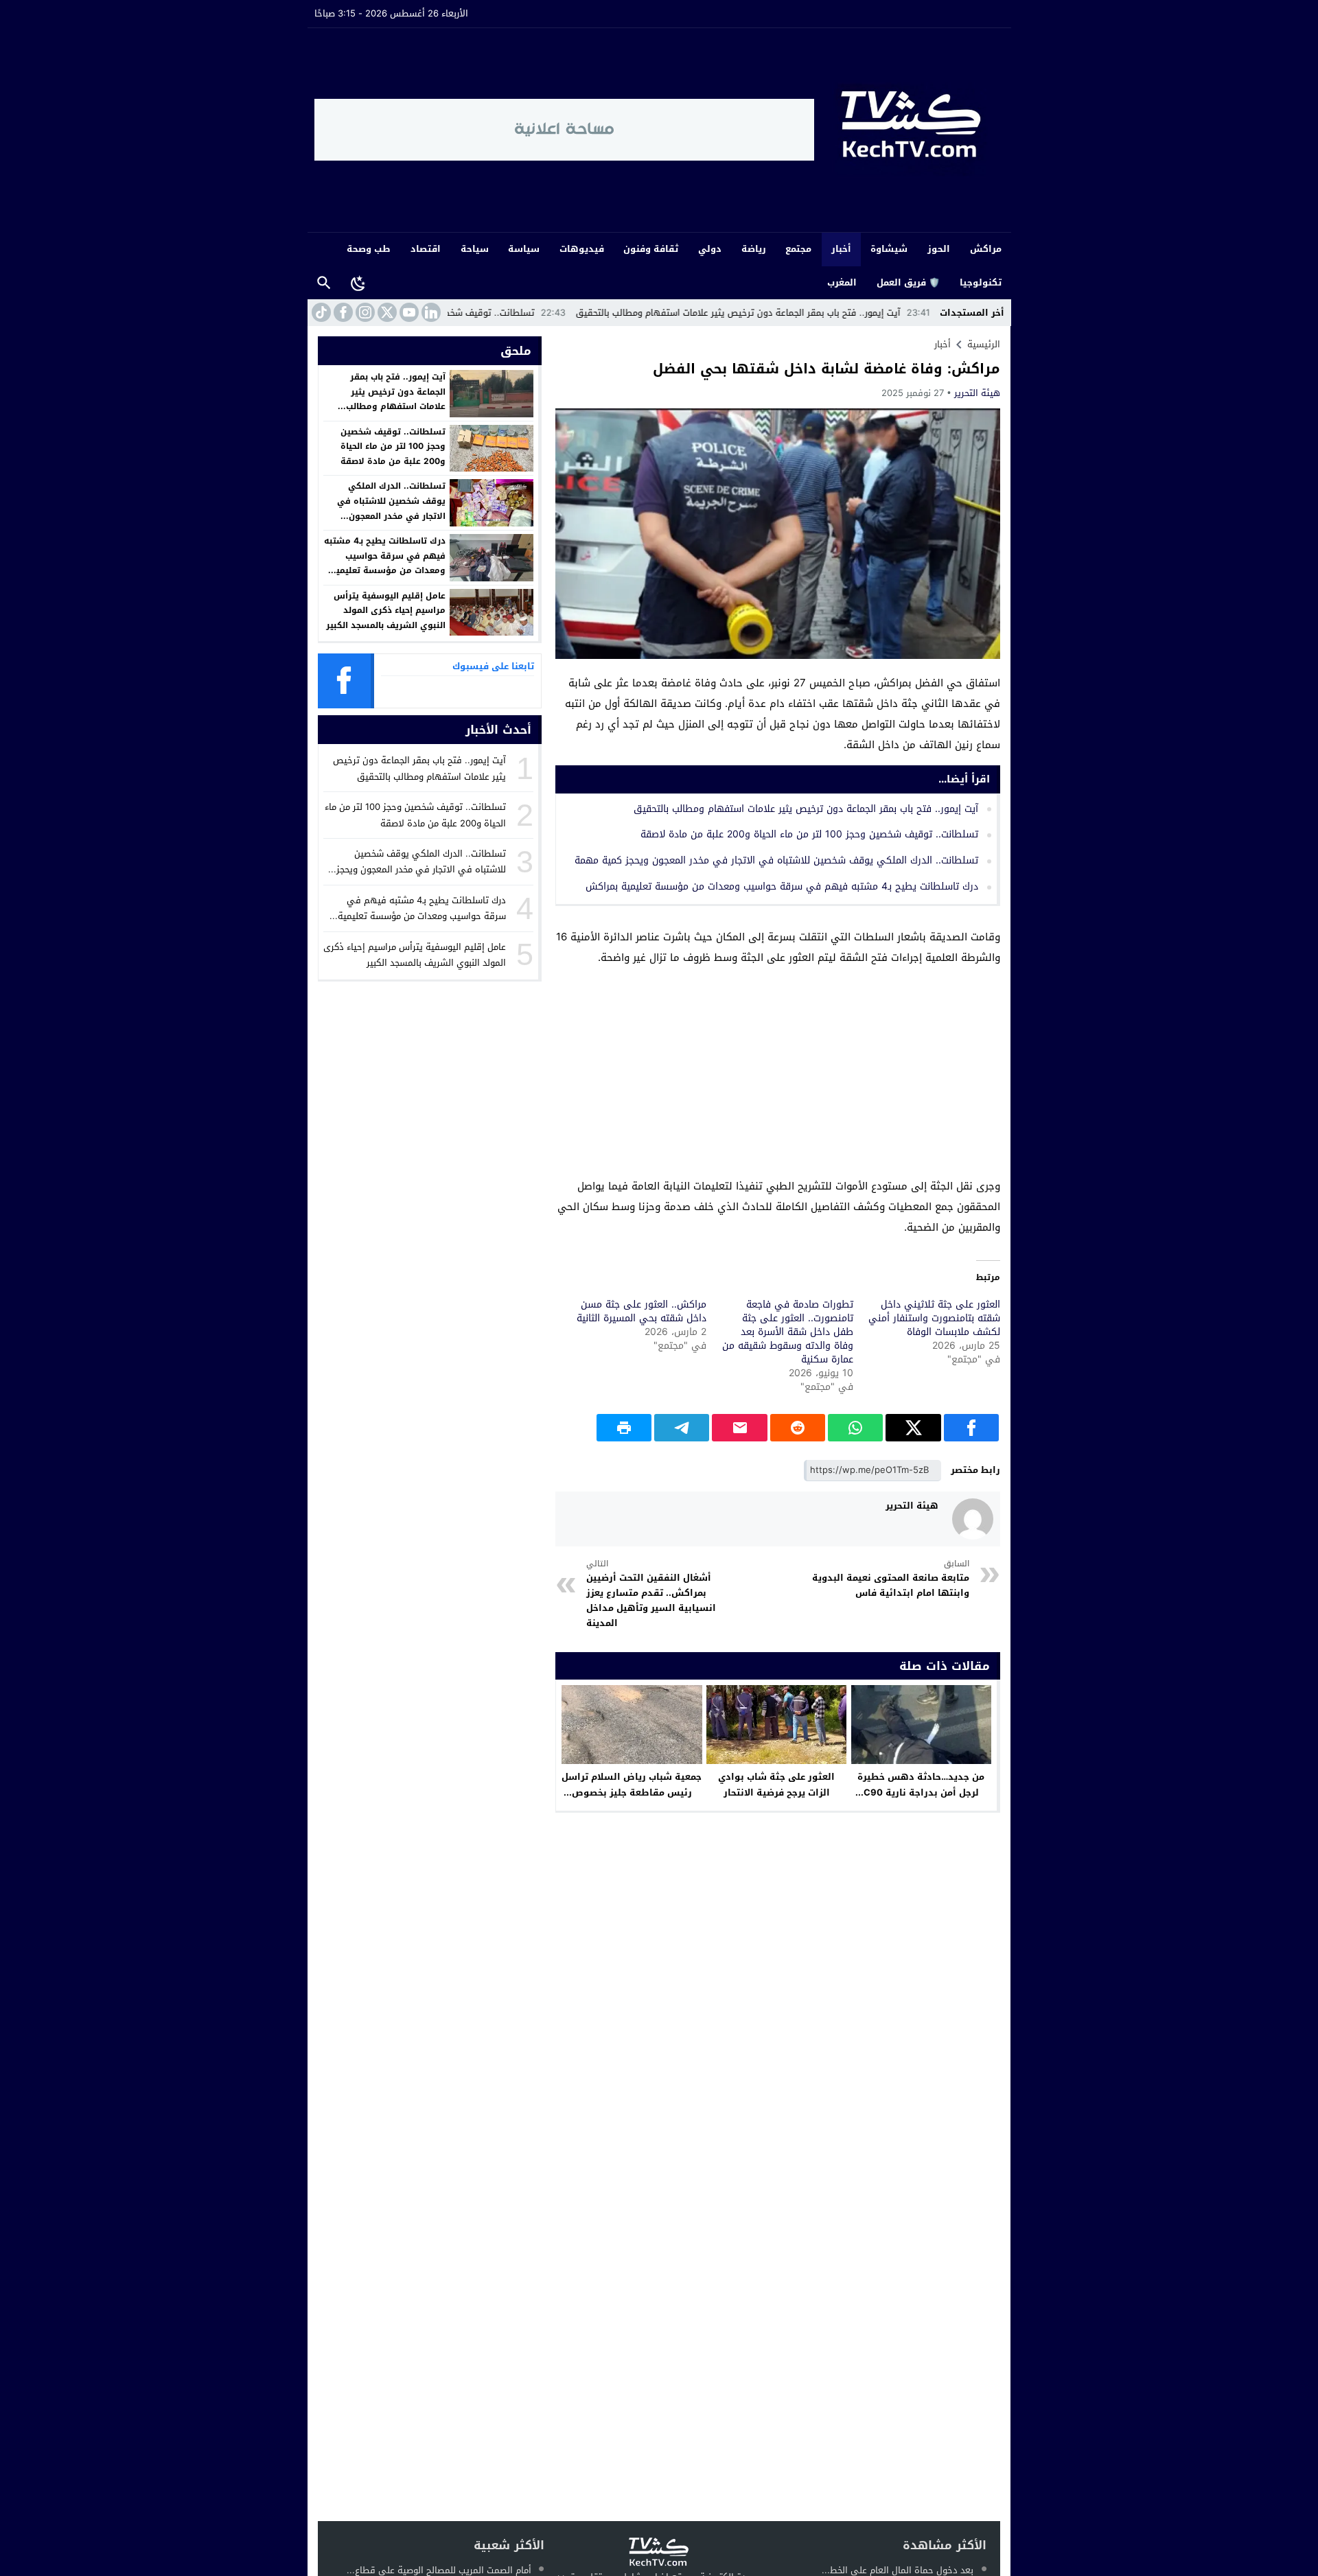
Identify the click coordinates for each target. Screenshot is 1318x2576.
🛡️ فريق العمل (908, 282)
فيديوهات (582, 249)
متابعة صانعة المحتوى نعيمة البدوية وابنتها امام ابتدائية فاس (890, 1579)
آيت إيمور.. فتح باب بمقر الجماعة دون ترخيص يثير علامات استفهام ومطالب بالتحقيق (817, 313)
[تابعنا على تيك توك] (320, 312)
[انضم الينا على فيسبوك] (342, 312)
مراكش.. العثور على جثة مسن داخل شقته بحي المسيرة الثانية (641, 1311)
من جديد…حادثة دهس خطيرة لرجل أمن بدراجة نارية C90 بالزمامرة (921, 1792)
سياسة (524, 249)
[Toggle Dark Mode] (358, 283)
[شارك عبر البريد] (739, 1428)
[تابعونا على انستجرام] (364, 312)
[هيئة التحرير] (973, 1519)
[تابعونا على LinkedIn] (430, 312)
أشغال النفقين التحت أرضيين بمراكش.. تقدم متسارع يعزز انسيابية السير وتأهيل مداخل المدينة (651, 1594)
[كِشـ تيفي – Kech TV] (909, 130)
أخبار (841, 249)
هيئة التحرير (977, 393)
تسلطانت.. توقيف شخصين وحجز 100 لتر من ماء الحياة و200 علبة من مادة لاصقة (459, 313)
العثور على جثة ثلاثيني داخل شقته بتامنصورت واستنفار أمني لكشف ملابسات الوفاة (934, 1318)
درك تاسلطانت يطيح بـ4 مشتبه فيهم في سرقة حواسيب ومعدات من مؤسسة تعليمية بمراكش (782, 886)
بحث (324, 283)
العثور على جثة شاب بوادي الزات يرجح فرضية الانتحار (776, 1785)
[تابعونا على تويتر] (386, 312)
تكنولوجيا (981, 282)
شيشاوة (889, 249)
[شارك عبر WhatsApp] (855, 1428)
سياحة (475, 249)
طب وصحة (369, 249)
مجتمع (798, 249)
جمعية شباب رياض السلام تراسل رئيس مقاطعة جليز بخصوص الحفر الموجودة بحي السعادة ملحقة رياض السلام (632, 1800)
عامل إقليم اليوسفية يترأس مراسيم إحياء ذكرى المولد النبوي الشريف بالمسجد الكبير (386, 611)
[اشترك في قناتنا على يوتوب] (408, 312)
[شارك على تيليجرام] (682, 1428)
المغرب (842, 282)
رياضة (754, 249)
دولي (710, 249)
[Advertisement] (778, 1074)
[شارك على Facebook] (971, 1428)
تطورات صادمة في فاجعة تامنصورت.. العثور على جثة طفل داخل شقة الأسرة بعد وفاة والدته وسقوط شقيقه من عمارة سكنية (788, 1332)
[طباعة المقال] (624, 1428)
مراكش (986, 249)
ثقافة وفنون (651, 249)
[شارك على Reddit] (798, 1428)
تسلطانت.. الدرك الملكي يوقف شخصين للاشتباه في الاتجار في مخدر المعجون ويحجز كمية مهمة (776, 860)
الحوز (939, 249)
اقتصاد (426, 249)
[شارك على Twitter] (913, 1428)
